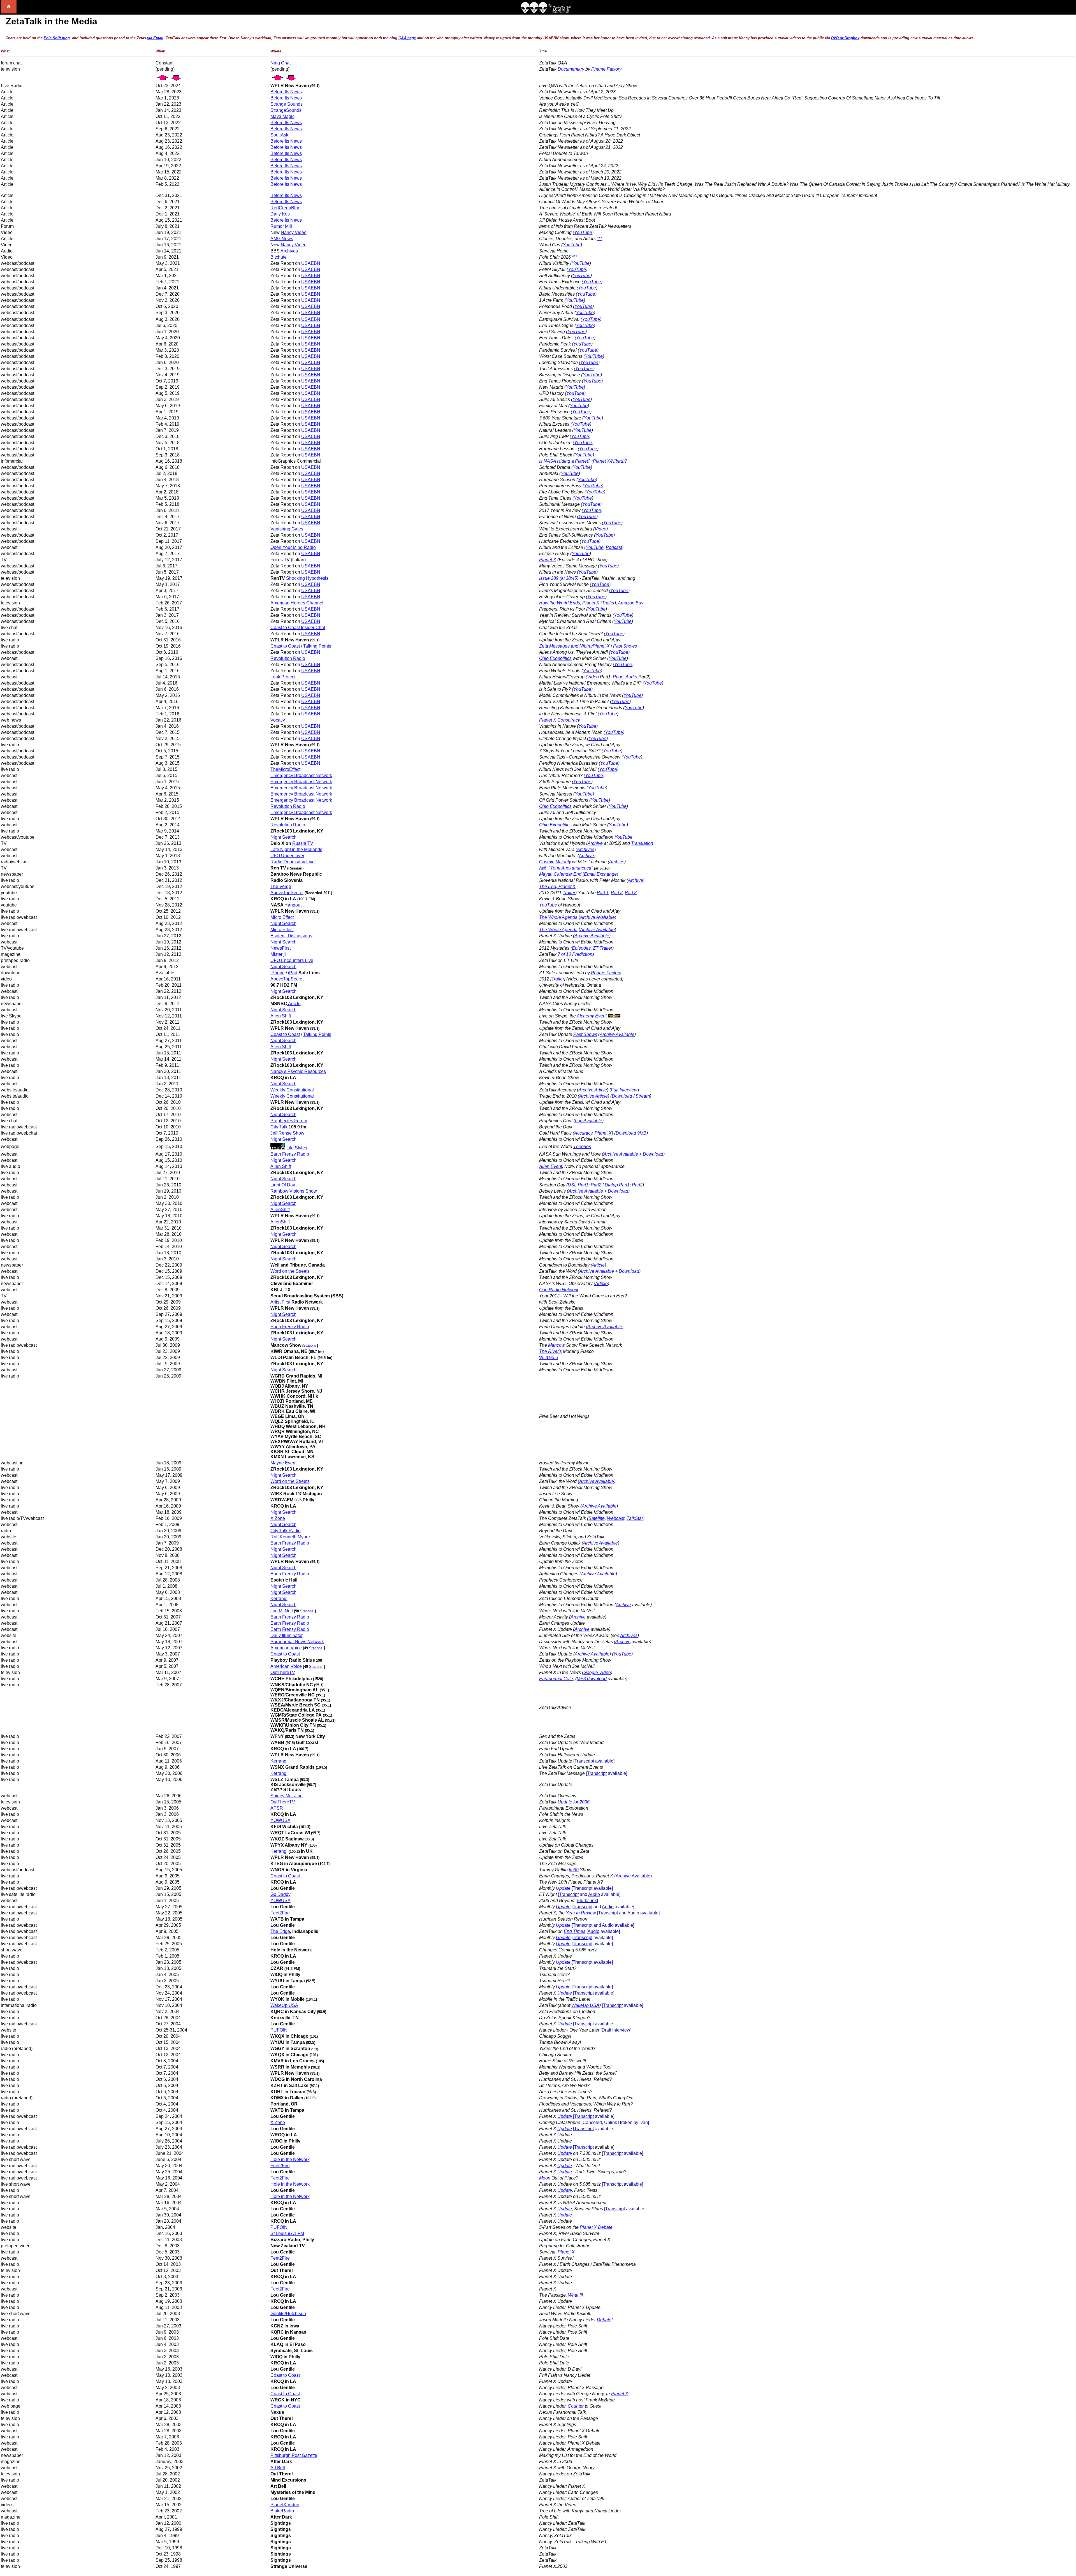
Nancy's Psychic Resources (298, 1071)
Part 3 (631, 893)
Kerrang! (279, 1598)
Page (618, 677)
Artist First (280, 1302)
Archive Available (592, 936)
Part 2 (617, 893)
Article (294, 1004)
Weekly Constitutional (292, 1090)
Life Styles (297, 1148)
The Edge (280, 1931)
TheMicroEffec (285, 769)
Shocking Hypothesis (307, 578)
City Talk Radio (286, 1531)
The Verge (281, 886)
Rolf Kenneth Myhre (290, 1537)
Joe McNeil (282, 1611)
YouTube (583, 232)
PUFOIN (279, 2030)
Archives (289, 251)
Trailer (608, 603)
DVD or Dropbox (845, 38)
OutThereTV (283, 1672)
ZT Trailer (603, 948)
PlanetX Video (285, 2505)
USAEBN (311, 263)
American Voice (286, 1648)
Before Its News (286, 92)
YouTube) (584, 794)
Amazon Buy (631, 603)
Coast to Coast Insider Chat (298, 628)
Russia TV (303, 843)
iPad (293, 973)
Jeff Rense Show (287, 1133)
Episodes (581, 948)
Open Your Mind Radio (293, 547)
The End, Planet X (557, 886)
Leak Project (283, 677)
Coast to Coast (285, 646)
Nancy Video (294, 232)
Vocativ (278, 720)
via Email (155, 38)
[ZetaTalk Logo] (546, 12)
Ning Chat (280, 63)
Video (600, 529)
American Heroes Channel (297, 603)
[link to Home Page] (9, 12)
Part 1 (603, 893)
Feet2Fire (280, 1913)
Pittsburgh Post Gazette (294, 2455)
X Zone (278, 1518)
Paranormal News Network (297, 1642)
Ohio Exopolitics (555, 658)
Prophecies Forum (289, 1121)
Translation (642, 843)
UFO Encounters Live (292, 960)
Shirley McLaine (287, 1796)
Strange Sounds (287, 104)
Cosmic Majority (555, 862)
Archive (595, 843)
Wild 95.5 (549, 1357)
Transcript (584, 2024)
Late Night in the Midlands (296, 849)
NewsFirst (280, 948)
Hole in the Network (290, 2159)
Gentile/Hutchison (288, 2314)
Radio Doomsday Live (293, 862)
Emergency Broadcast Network (301, 775)
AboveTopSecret (287, 893)
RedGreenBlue (285, 208)
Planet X (548, 560)
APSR (277, 1808)
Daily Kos (280, 214)
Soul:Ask (279, 135)
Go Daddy (280, 1894)
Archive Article (593, 1090)
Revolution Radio (288, 658)
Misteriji (278, 954)
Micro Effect (282, 917)
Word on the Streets (290, 1271)
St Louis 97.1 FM (287, 2233)
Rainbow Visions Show (294, 1191)
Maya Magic (282, 116)
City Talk (279, 1127)
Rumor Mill (281, 226)
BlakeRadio (282, 2511)
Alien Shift (281, 1016)
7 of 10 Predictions (576, 954)
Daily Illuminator (287, 1635)
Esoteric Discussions (291, 936)
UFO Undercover (287, 856)
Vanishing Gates (287, 529)
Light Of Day (283, 1185)
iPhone (278, 973)
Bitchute (279, 257)
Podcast (614, 547)
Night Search (283, 837)
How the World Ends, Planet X (569, 603)
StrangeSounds (286, 110)
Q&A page (407, 38)
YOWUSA (280, 1820)
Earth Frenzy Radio (290, 1154)
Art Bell (278, 2468)
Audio (631, 677)
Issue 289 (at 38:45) (559, 578)
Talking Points (317, 646)
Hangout (293, 905)
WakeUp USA (284, 2005)
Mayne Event (283, 1463)
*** (599, 239)
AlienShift (280, 1210)
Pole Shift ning (57, 38)
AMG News (282, 239)
